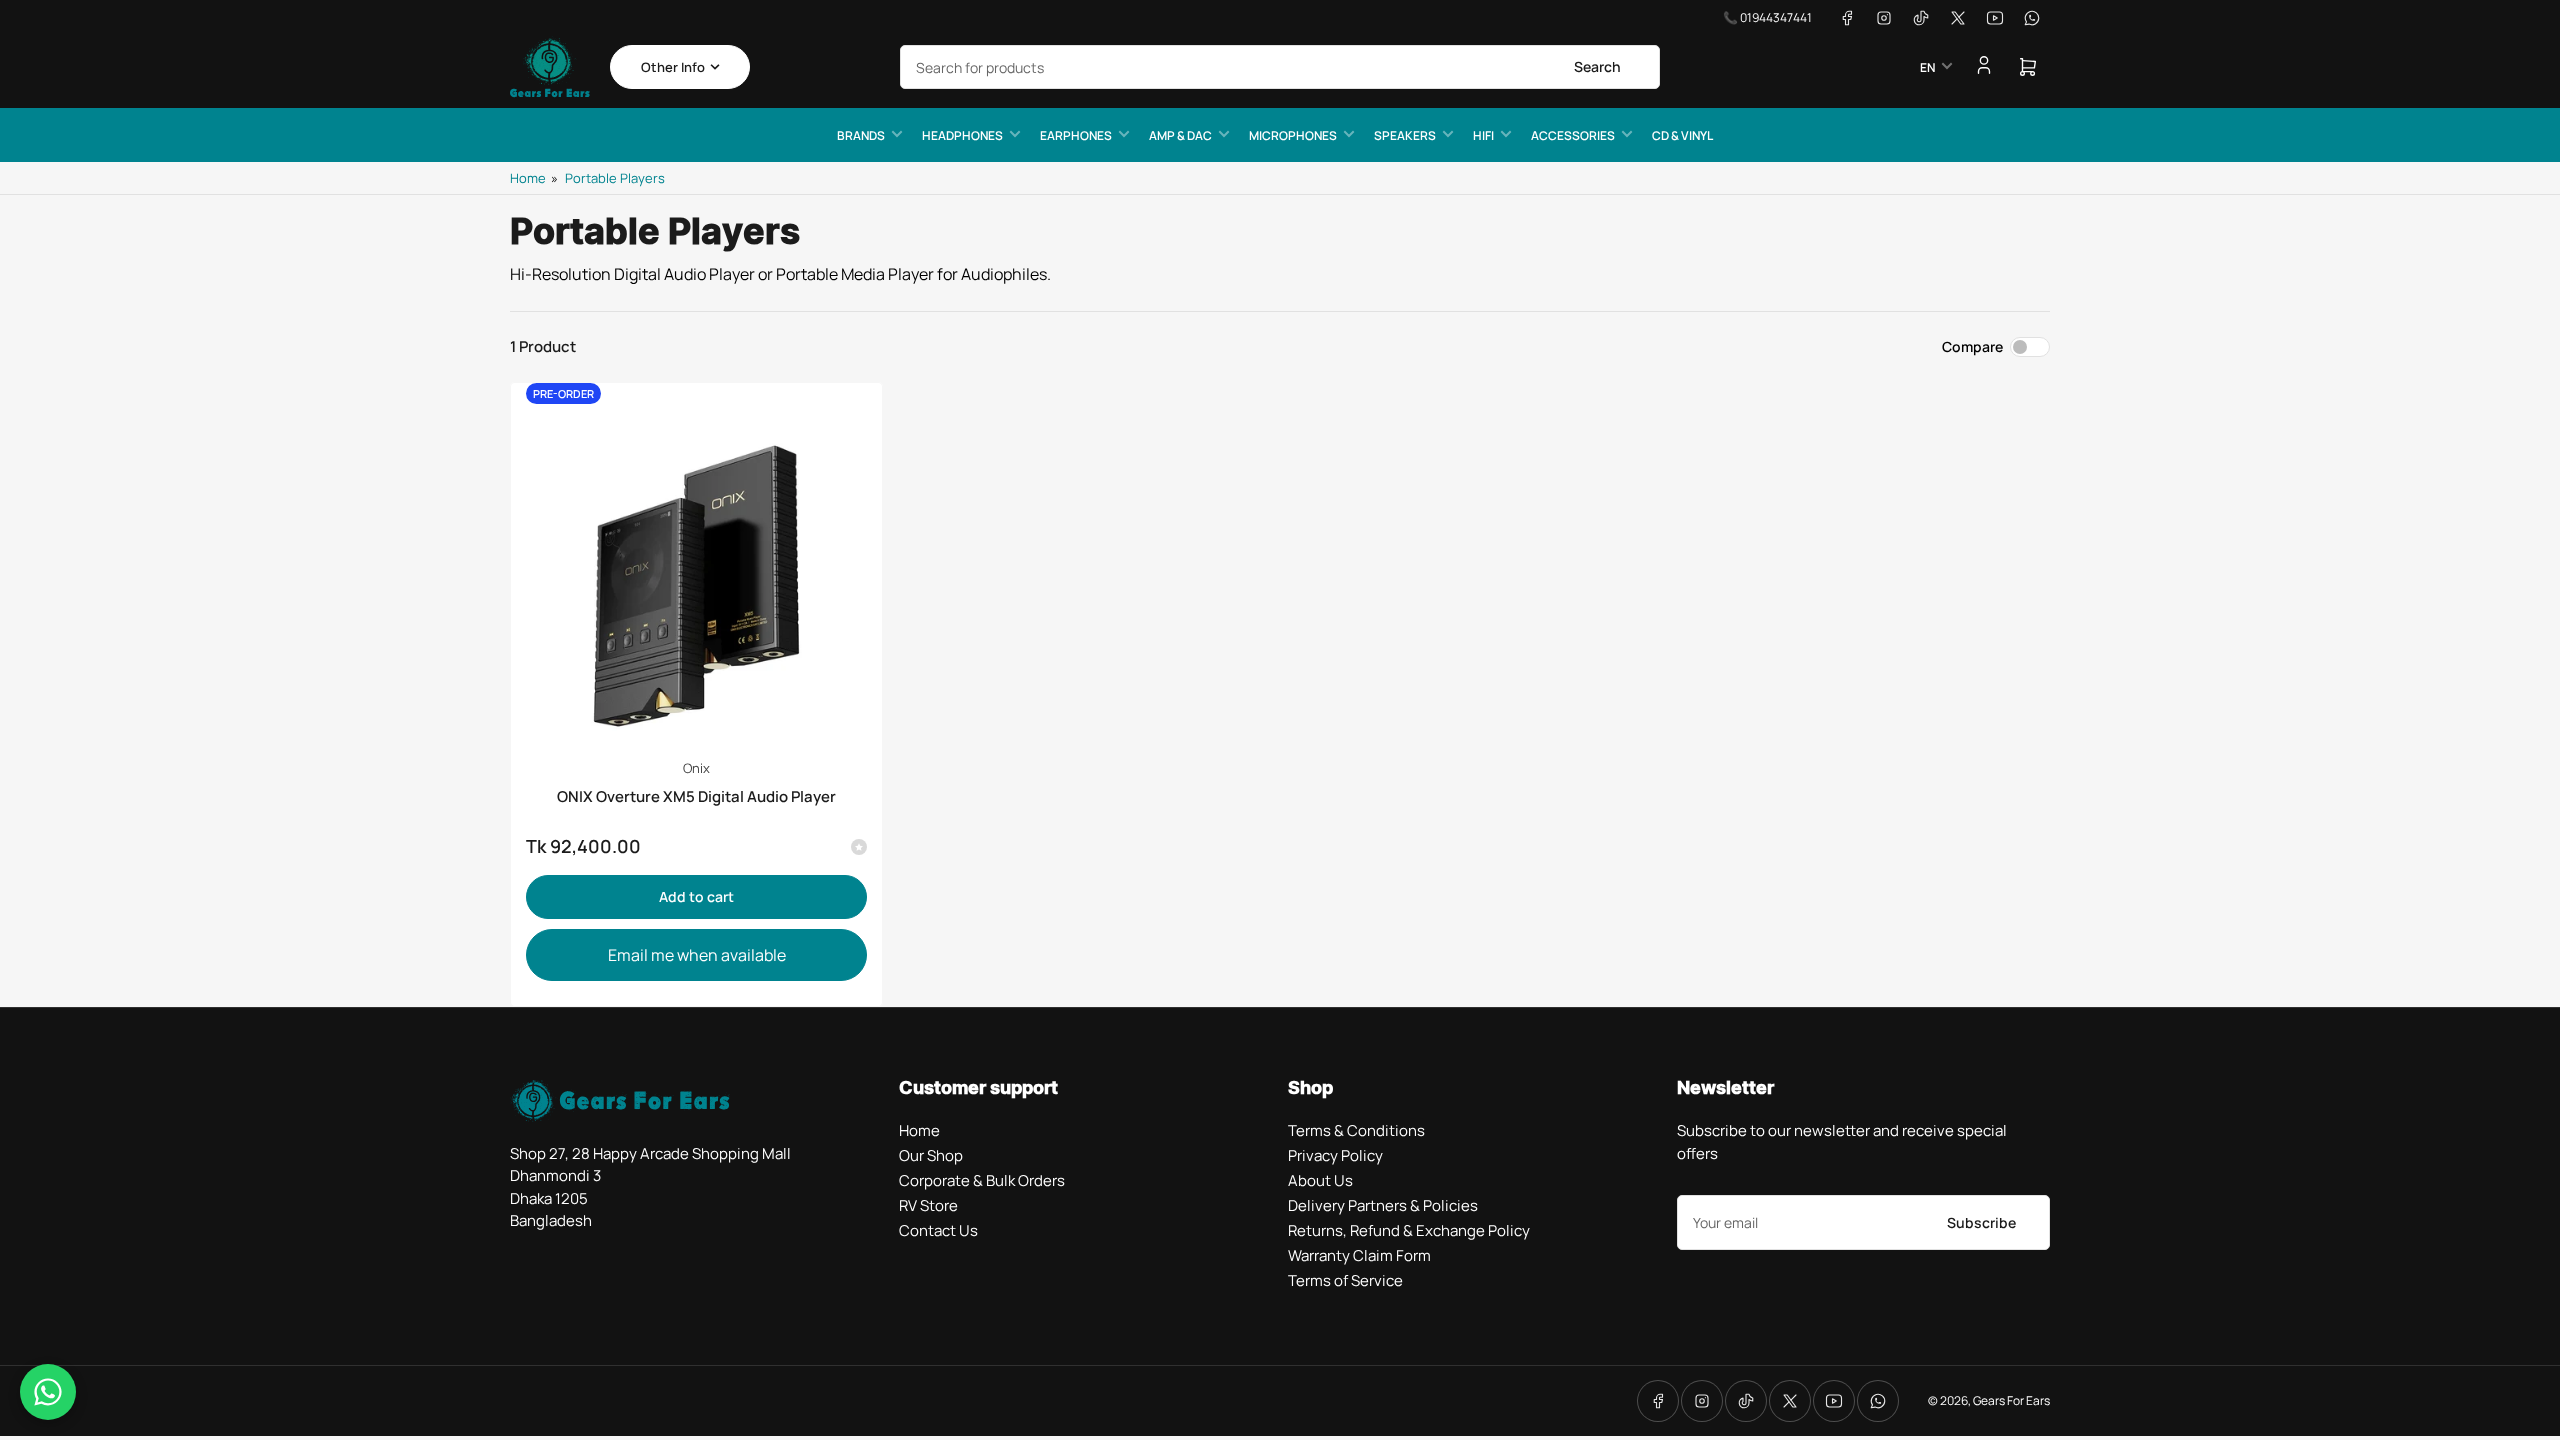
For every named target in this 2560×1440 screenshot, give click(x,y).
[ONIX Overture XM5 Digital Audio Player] (696, 568)
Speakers (1405, 135)
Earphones (1076, 135)
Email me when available (697, 955)
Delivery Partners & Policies (1383, 1205)
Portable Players (615, 178)
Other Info (673, 67)
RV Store (928, 1205)
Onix (696, 768)
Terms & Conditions (1356, 1130)
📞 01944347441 (1767, 17)
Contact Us (938, 1230)
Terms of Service (1345, 1280)
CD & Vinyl (1682, 135)
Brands (861, 135)
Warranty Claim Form (1359, 1255)
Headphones (962, 135)
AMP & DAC (1180, 135)
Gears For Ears (2011, 1400)
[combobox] (1280, 67)
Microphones (1293, 135)
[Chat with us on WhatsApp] (48, 1392)
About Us (1320, 1180)
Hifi (1483, 135)
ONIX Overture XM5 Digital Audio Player (696, 796)
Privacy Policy (1335, 1155)
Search (1597, 66)
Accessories (1573, 135)
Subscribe (1981, 1222)
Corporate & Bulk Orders (982, 1180)
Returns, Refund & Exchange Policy (1409, 1230)
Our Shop (931, 1155)
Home (528, 178)
